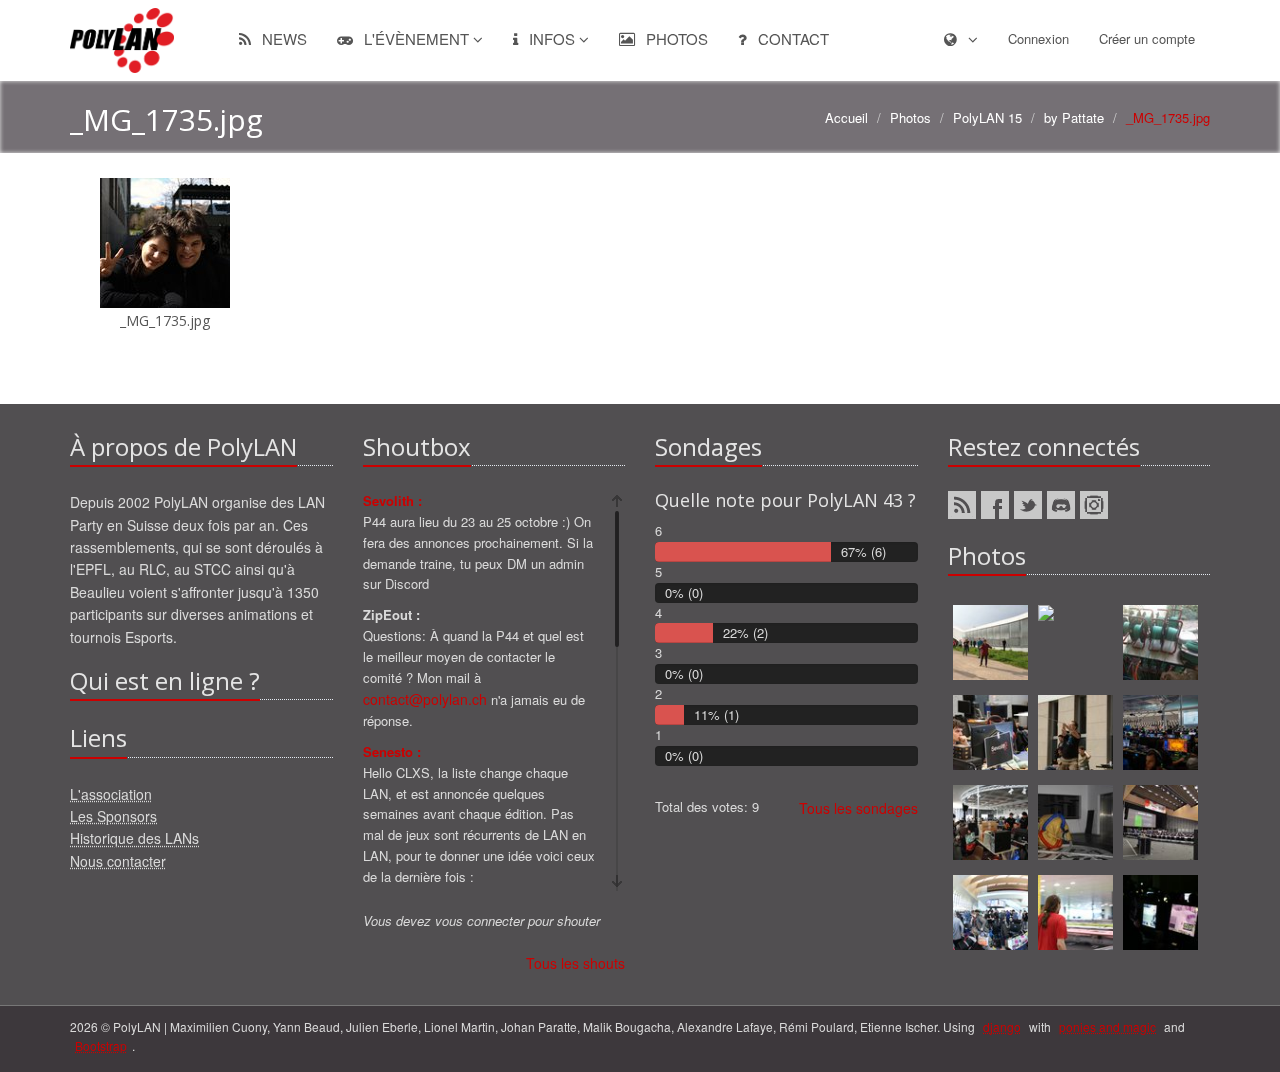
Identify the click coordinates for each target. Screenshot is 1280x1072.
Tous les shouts (575, 963)
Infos (552, 38)
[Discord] (1061, 505)
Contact (791, 38)
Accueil (846, 117)
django (1002, 1026)
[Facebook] (995, 505)
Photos (675, 38)
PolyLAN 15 (987, 117)
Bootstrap (101, 1045)
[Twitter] (1028, 505)
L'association (111, 794)
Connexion (1038, 38)
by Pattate (1074, 117)
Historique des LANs (134, 838)
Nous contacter (118, 861)
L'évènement (416, 38)
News (282, 38)
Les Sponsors (113, 816)
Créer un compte (1147, 38)
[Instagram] (1094, 505)
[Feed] (962, 505)
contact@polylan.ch (425, 699)
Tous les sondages (858, 808)
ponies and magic (1107, 1026)
